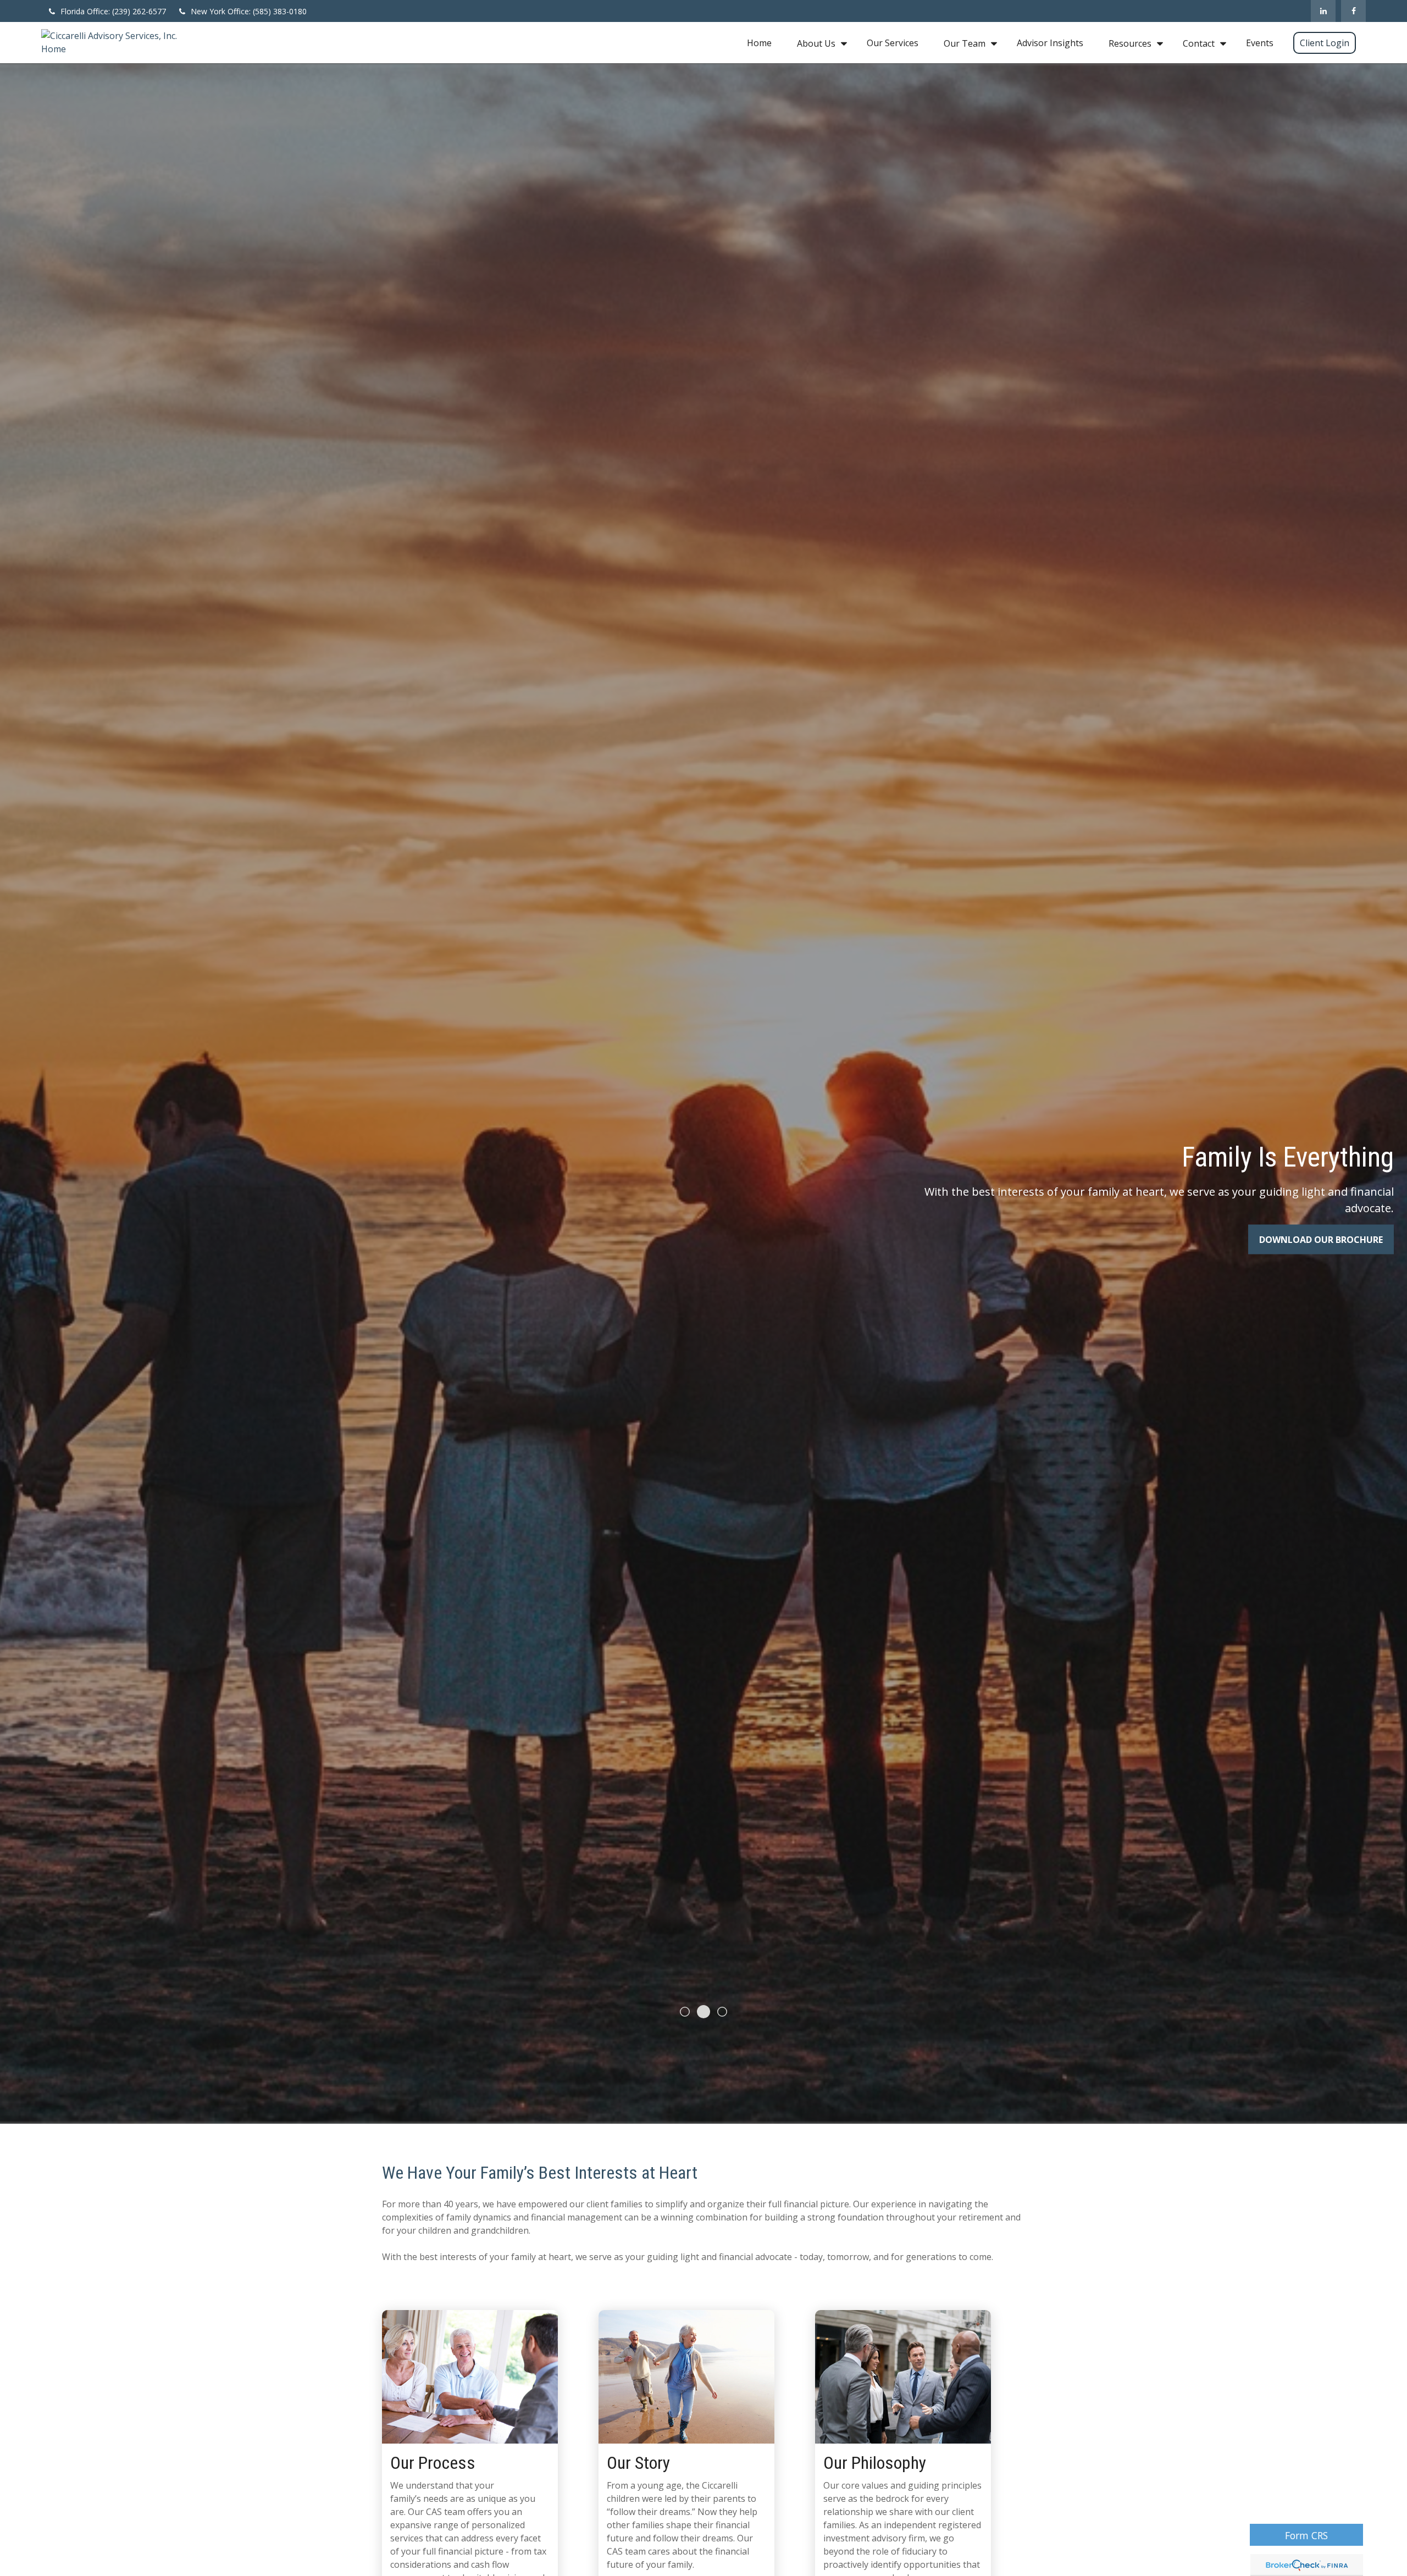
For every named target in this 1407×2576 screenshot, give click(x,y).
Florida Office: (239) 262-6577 (113, 11)
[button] (759, 43)
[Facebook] (1353, 11)
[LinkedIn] (1323, 11)
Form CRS (1306, 2535)
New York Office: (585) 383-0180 (249, 11)
